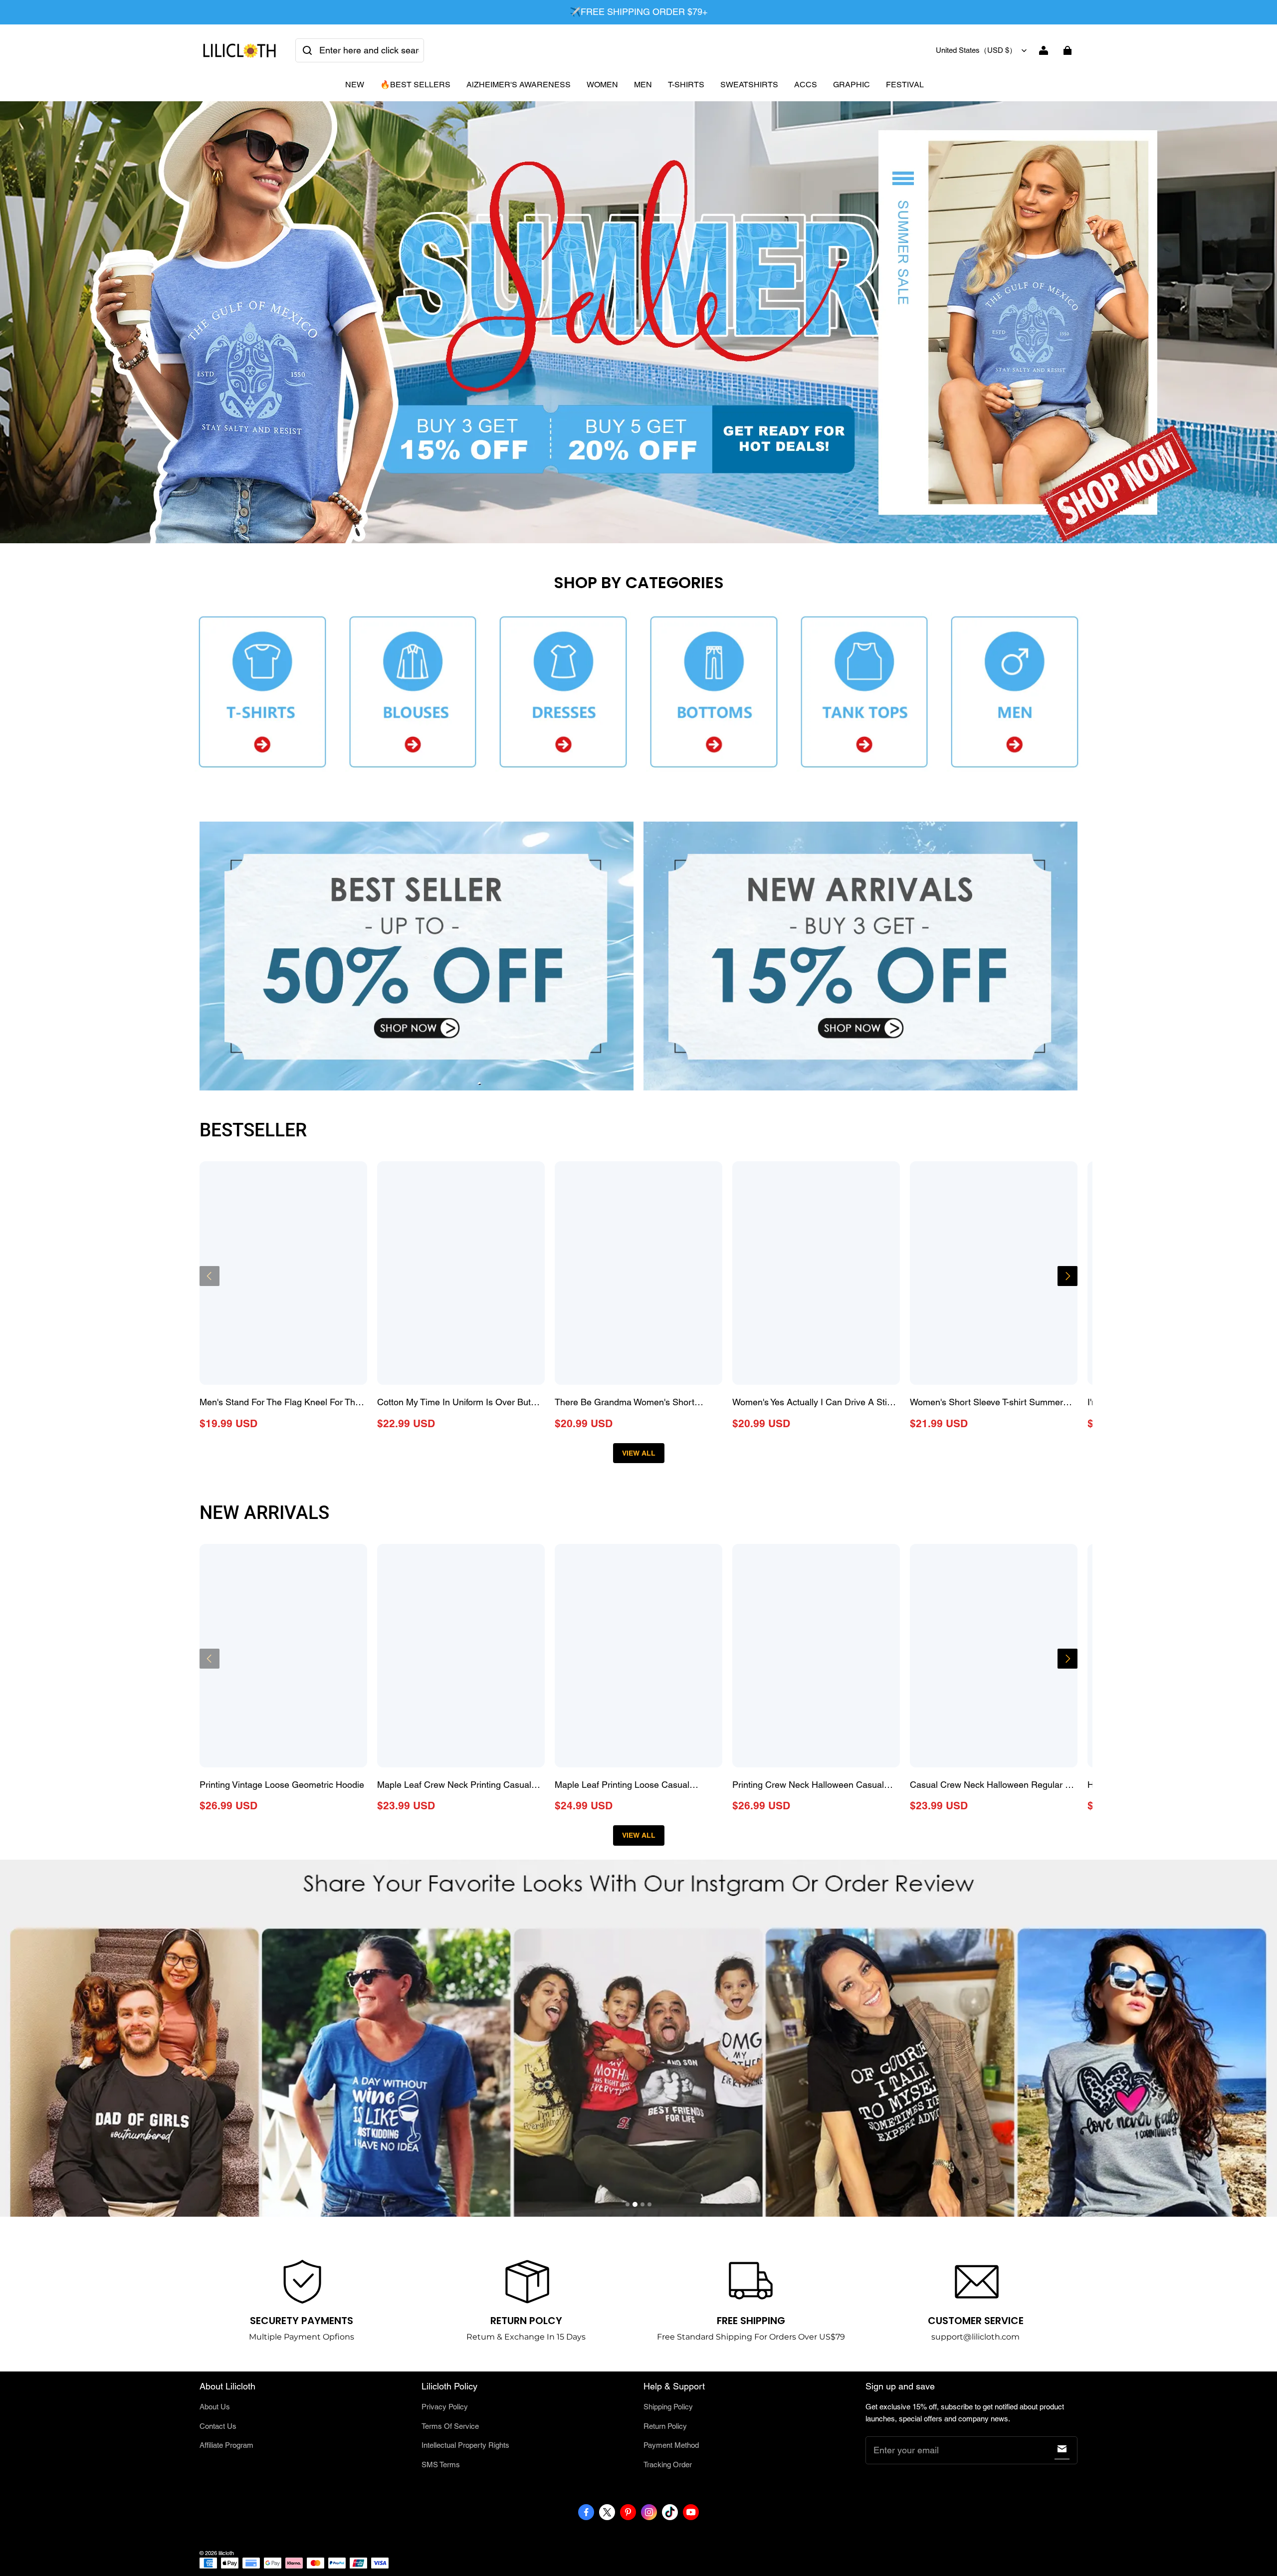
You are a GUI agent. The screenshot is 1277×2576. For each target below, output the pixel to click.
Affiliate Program (226, 2445)
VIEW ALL (639, 1453)
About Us (215, 2407)
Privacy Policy (445, 2407)
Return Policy (665, 2426)
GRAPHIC (851, 85)
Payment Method (671, 2445)
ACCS (806, 85)
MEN (643, 85)
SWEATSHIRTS (749, 85)
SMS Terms (441, 2465)
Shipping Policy (668, 2407)
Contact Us (218, 2426)
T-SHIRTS (686, 85)
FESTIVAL (905, 85)
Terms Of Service (450, 2426)
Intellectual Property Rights (465, 2445)
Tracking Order (668, 2465)
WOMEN (602, 85)
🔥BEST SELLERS (415, 85)
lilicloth (226, 2553)
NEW (355, 85)
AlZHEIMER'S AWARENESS (519, 85)
